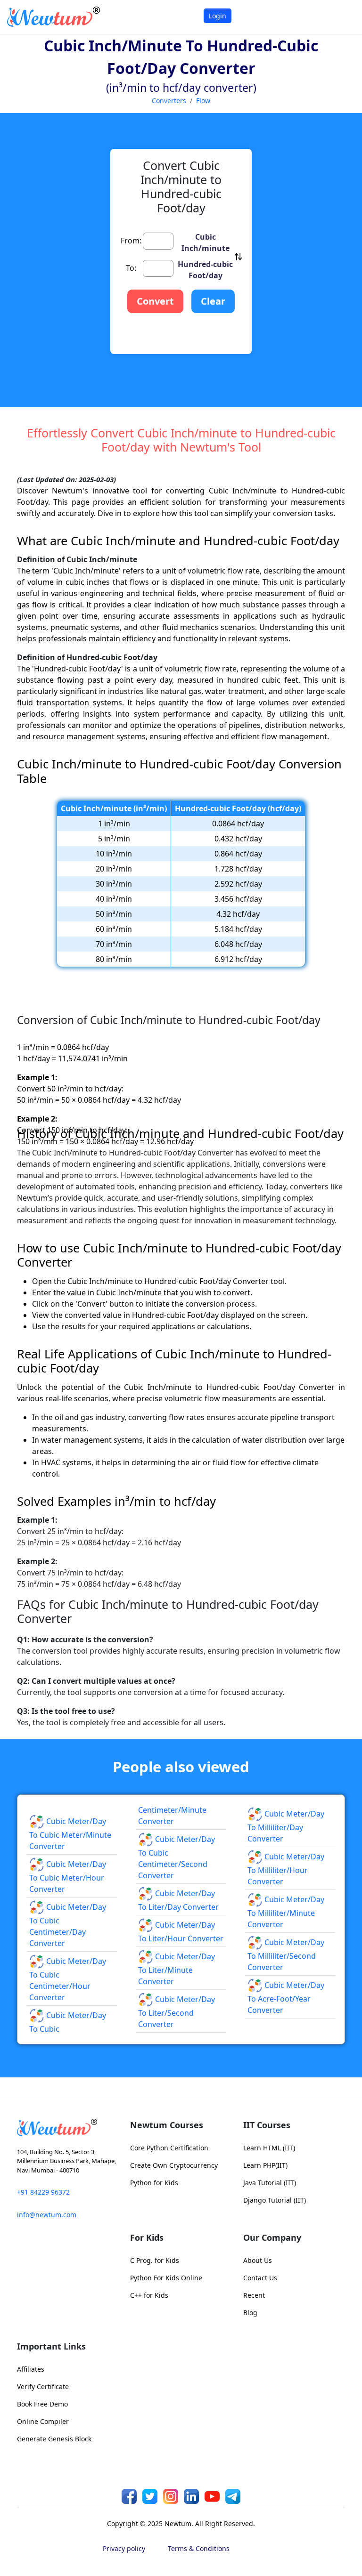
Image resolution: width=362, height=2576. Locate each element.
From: (131, 241)
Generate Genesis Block (54, 2439)
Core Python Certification (169, 2148)
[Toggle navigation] (343, 17)
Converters (169, 101)
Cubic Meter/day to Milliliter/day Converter (286, 1826)
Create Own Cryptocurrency (174, 2165)
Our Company (272, 2237)
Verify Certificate (43, 2386)
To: (131, 268)
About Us (258, 2260)
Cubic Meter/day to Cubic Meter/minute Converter (70, 1834)
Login (218, 16)
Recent (254, 2295)
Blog (250, 2313)
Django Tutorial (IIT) (275, 2200)
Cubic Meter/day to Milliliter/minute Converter (286, 1912)
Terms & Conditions (199, 2548)
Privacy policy (124, 2548)
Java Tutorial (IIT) (270, 2183)
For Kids (147, 2237)
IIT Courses (267, 2125)
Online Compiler (43, 2421)
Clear (213, 301)
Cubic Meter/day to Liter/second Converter (177, 2012)
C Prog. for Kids (155, 2260)
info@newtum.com (47, 2215)
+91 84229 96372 (43, 2192)
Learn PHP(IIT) (265, 2165)
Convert (155, 301)
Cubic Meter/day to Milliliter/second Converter (286, 1955)
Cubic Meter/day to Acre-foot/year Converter (286, 1998)
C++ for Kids (149, 2295)
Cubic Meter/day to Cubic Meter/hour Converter (68, 1877)
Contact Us (260, 2278)
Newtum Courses (167, 2125)
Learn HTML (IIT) (269, 2148)
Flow (203, 101)
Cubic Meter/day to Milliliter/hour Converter (286, 1869)
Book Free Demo (42, 2404)
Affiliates (31, 2369)
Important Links (51, 2346)
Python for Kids (154, 2183)
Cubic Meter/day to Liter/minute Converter (177, 1969)
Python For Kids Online (166, 2278)
